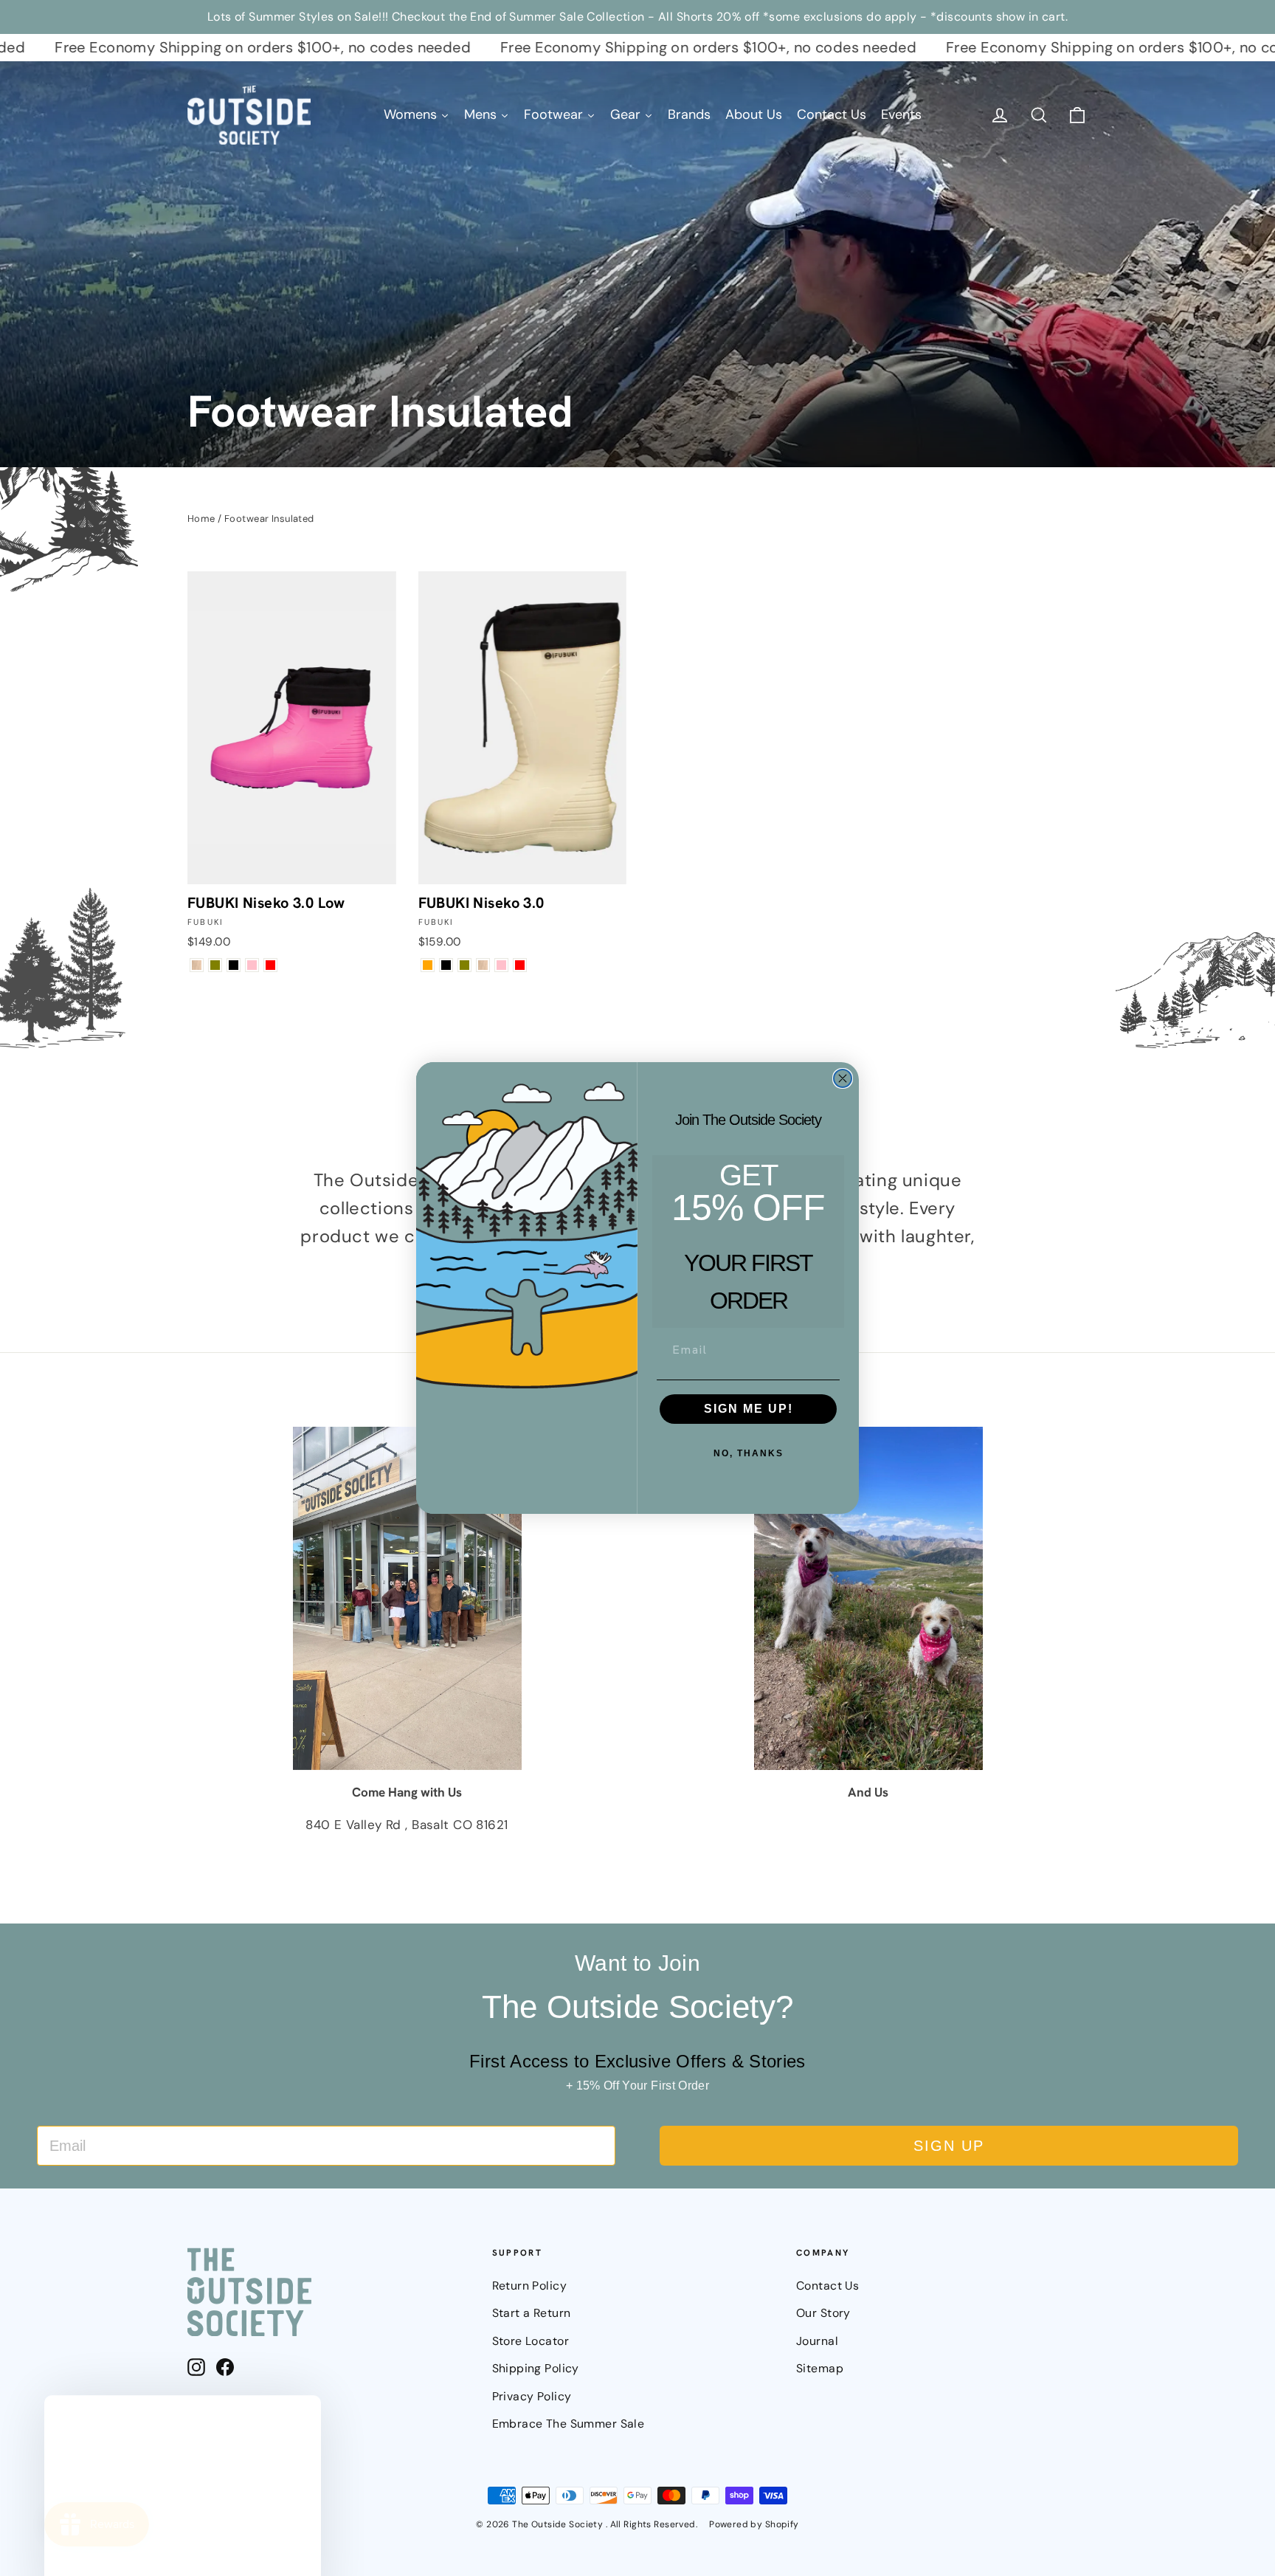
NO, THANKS (749, 1453)
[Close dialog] (843, 1078)
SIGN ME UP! (749, 1409)
